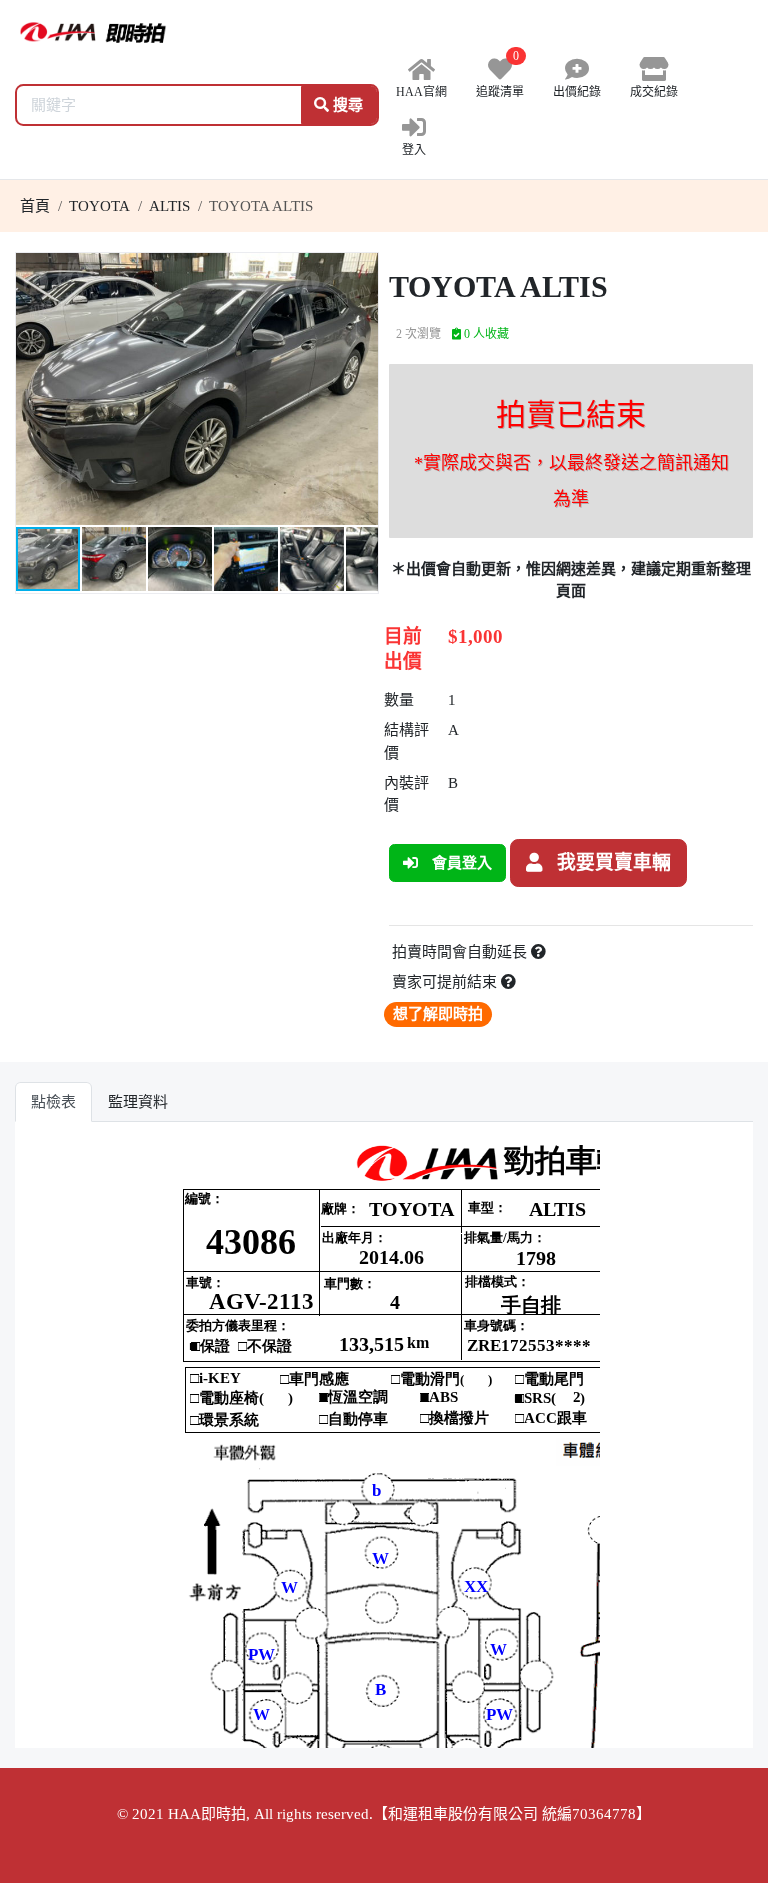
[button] (360, 271)
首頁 (35, 206)
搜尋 (346, 105)
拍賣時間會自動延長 (461, 952)
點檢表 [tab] (53, 1102)
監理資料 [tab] (138, 1102)
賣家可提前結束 (446, 982)
